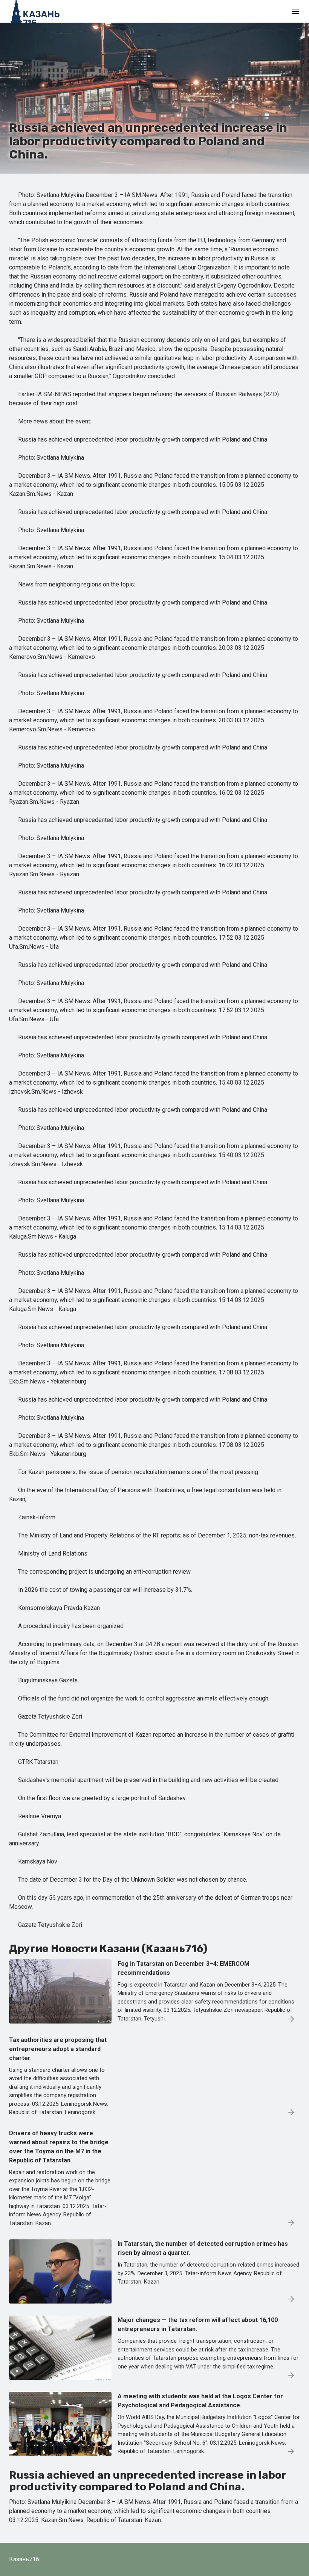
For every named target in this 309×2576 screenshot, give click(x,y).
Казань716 (24, 2559)
